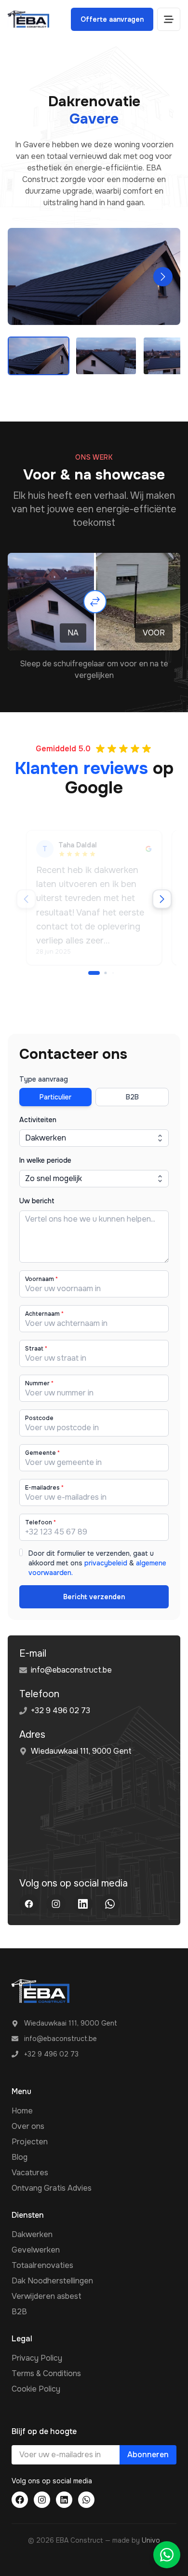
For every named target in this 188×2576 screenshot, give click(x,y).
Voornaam (41, 1279)
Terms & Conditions (46, 2373)
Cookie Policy (36, 2389)
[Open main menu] (169, 19)
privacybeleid (106, 1563)
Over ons (28, 2126)
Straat (36, 1349)
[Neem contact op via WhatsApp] (86, 2500)
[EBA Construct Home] (40, 1991)
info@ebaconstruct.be (60, 2039)
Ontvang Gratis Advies (52, 2188)
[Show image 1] (39, 356)
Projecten (30, 2142)
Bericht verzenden (94, 1597)
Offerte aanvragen (112, 19)
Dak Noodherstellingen (52, 2281)
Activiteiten (38, 1120)
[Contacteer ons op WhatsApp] (167, 2555)
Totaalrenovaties (42, 2265)
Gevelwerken (36, 2250)
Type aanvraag (44, 1079)
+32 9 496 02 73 (51, 2054)
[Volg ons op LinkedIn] (64, 2500)
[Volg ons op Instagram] (42, 2500)
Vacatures (30, 2173)
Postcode (39, 1418)
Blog (20, 2157)
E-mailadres (44, 1488)
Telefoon (40, 1522)
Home (22, 2111)
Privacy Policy (37, 2358)
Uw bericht (37, 1201)
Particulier (55, 1097)
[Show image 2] (106, 356)
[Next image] (163, 277)
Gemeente (42, 1453)
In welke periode (45, 1160)
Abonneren (148, 2455)
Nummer (39, 1383)
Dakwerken (32, 2234)
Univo (151, 2540)
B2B (132, 1097)
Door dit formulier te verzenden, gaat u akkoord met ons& (97, 1563)
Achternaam (44, 1314)
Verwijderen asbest (47, 2296)
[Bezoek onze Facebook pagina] (20, 2500)
